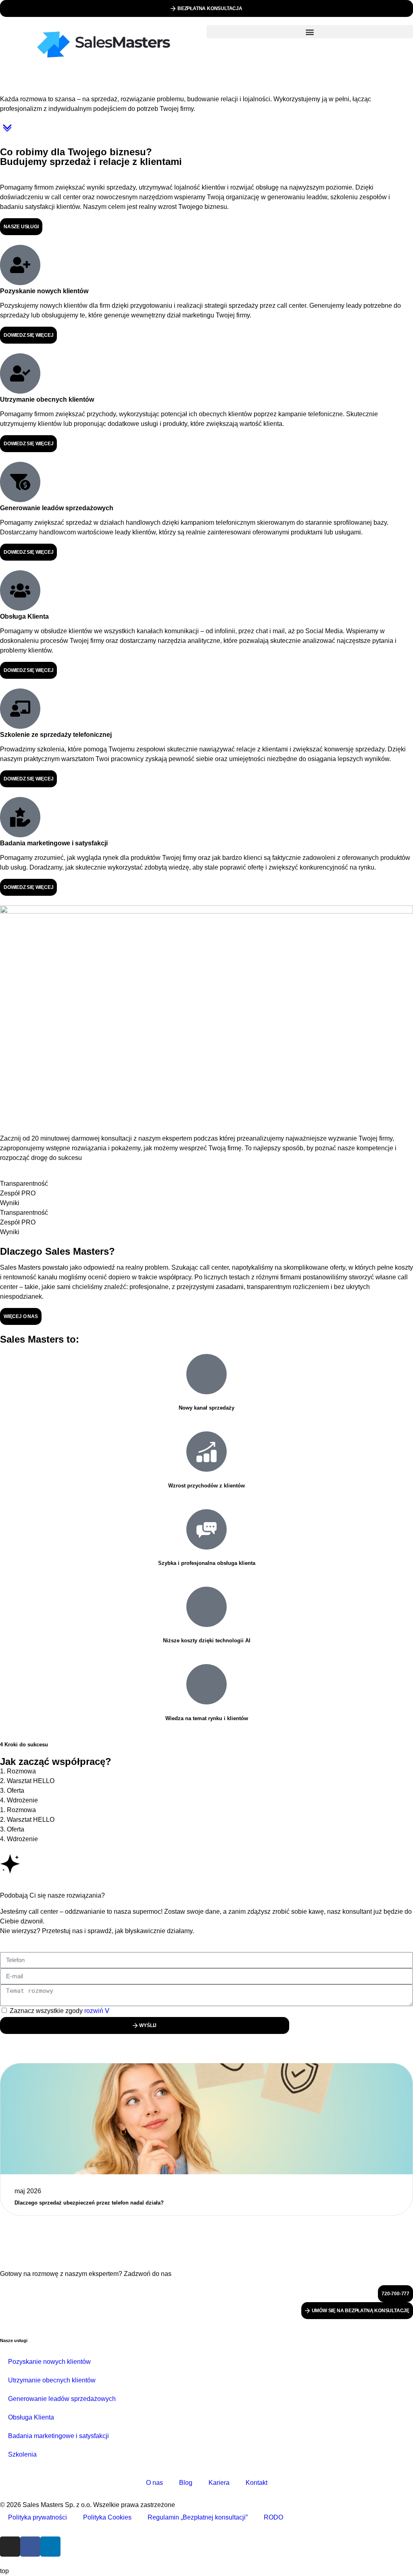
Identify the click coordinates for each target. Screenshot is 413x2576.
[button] (310, 32)
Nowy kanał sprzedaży (206, 1408)
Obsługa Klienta (31, 2417)
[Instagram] (10, 2547)
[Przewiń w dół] (7, 132)
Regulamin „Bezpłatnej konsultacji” (198, 2517)
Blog (186, 2483)
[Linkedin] (50, 2547)
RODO (273, 2517)
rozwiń (95, 2011)
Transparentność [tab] (24, 1184)
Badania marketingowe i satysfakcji (58, 2436)
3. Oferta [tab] (12, 1791)
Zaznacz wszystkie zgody (57, 2011)
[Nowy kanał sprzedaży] (206, 1374)
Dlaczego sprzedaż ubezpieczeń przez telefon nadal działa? (89, 2203)
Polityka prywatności (38, 2517)
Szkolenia (22, 2454)
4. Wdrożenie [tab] (19, 1800)
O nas (154, 2483)
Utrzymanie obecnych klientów (52, 2380)
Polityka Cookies (107, 2517)
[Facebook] (30, 2547)
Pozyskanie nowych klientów (49, 2362)
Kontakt (257, 2483)
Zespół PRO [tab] (18, 1193)
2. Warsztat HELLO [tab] (27, 1781)
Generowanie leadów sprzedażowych (62, 2399)
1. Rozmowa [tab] (18, 1771)
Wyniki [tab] (10, 1203)
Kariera (219, 2483)
